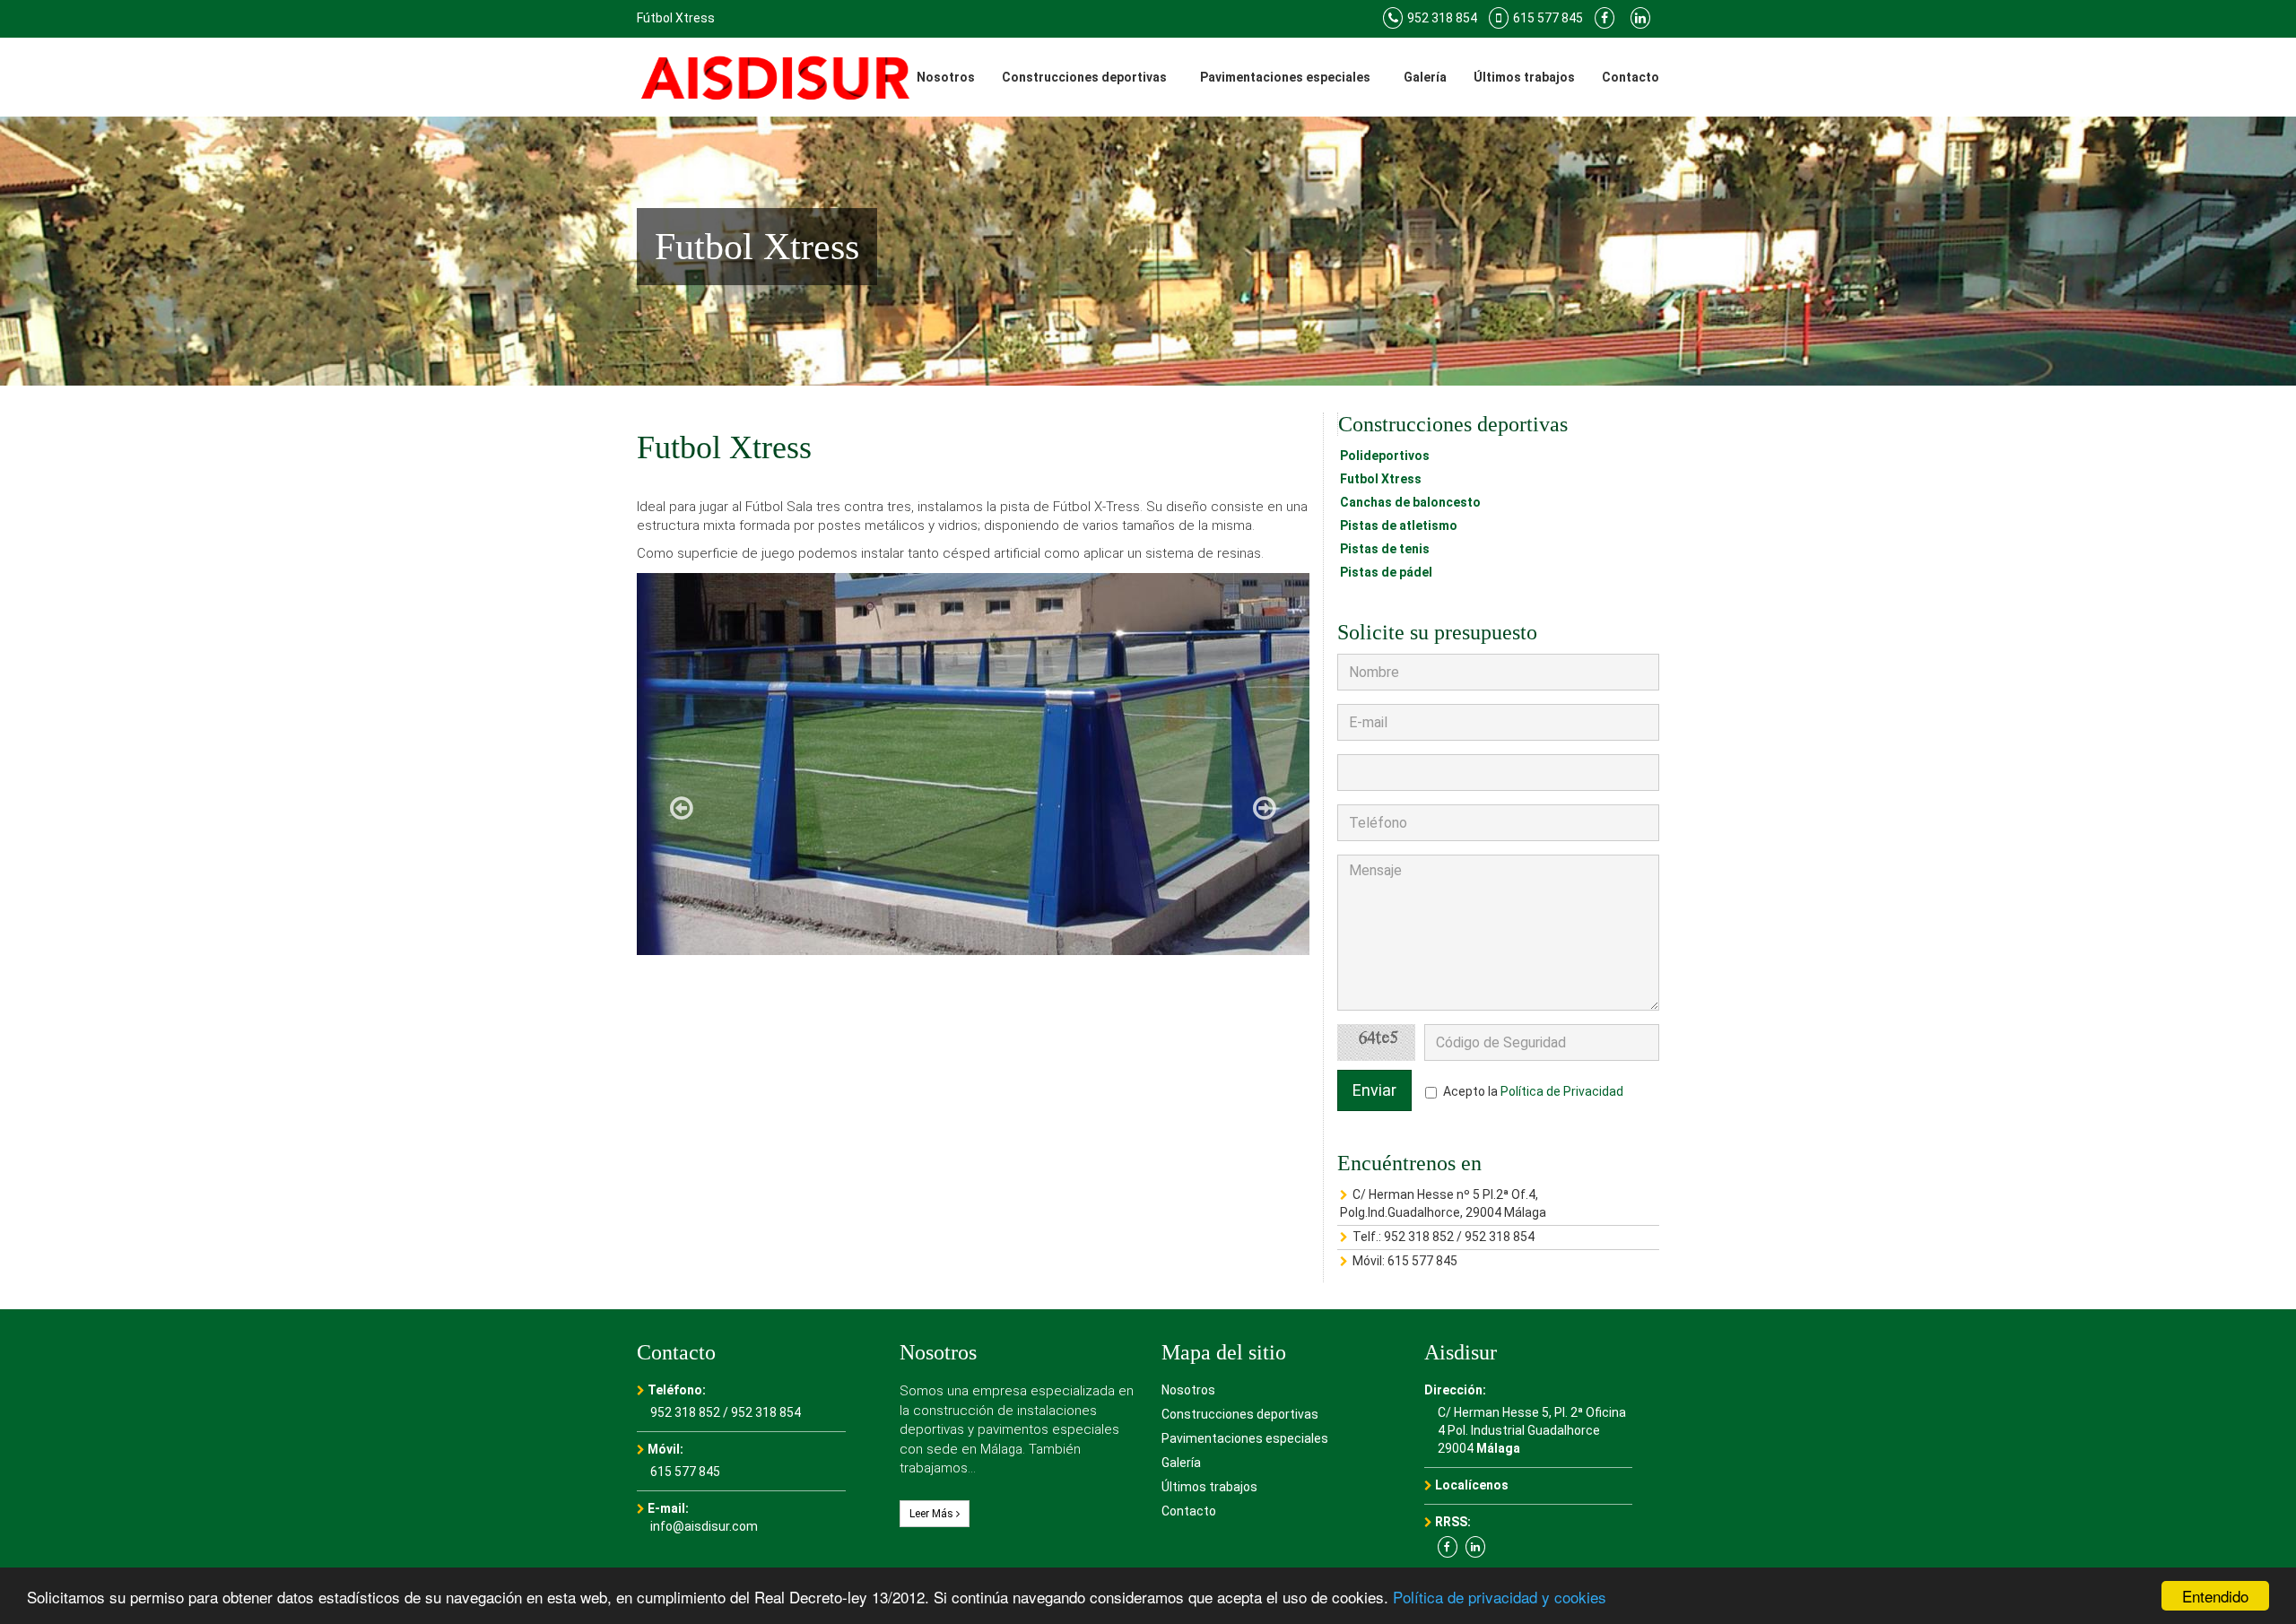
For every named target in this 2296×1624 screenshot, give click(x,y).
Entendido (2215, 1596)
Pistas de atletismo (1399, 525)
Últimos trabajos (1524, 77)
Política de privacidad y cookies (1500, 1597)
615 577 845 (1422, 1261)
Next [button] (1265, 808)
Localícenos (1472, 1485)
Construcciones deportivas (1084, 77)
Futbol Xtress (1381, 479)
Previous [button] (682, 808)
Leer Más (933, 1514)
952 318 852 (1419, 1237)
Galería (1425, 77)
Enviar (1374, 1090)
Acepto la (1533, 1091)
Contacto (1631, 77)
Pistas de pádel (1386, 572)
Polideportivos (1385, 456)
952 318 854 (1500, 1237)
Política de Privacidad (1562, 1091)
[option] (973, 764)
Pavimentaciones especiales (1285, 77)
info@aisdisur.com (704, 1526)
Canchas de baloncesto (1410, 502)
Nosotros (946, 77)
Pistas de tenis (1385, 549)
